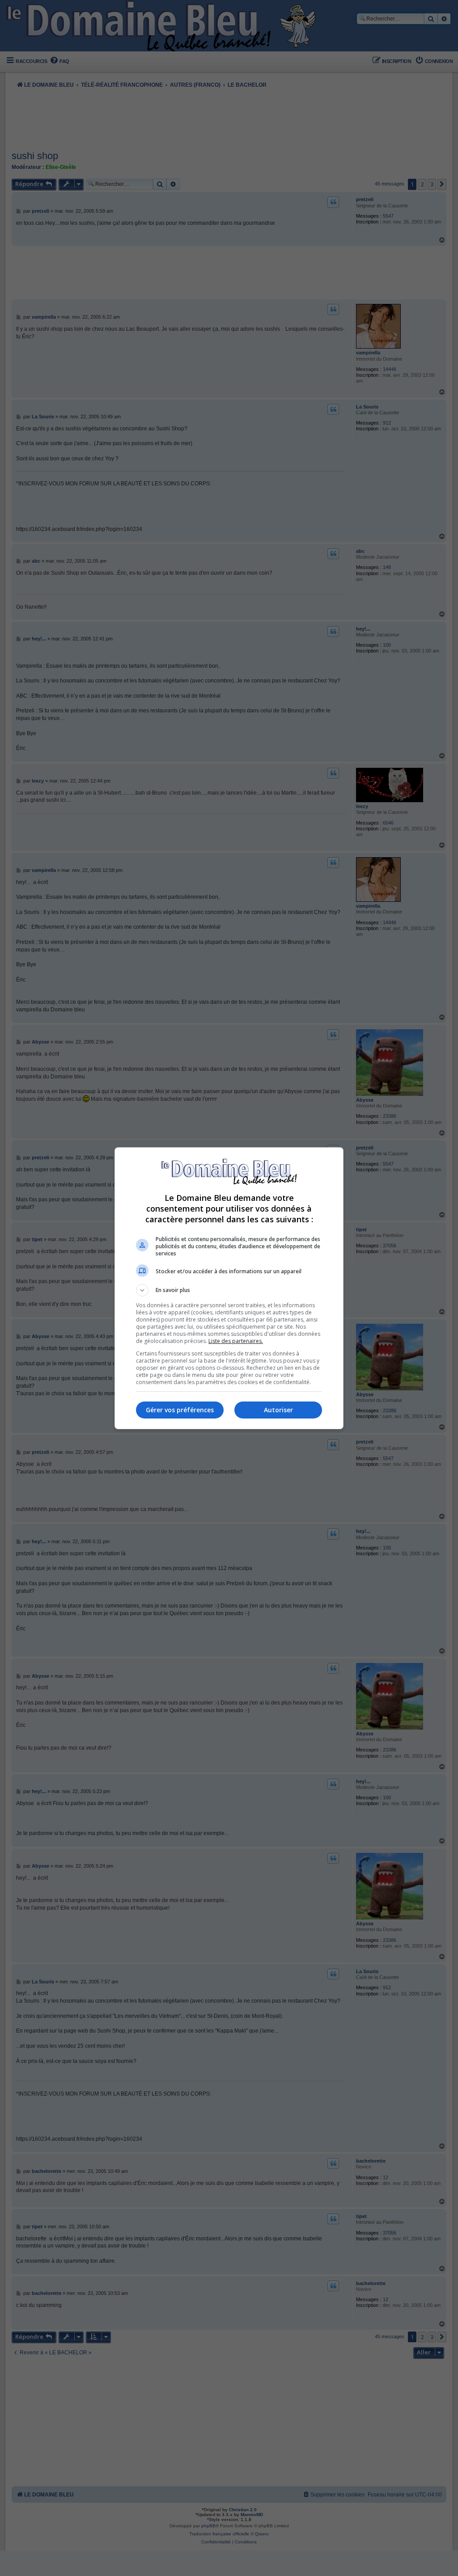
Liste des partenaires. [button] (236, 1341)
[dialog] (229, 1288)
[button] (229, 1290)
